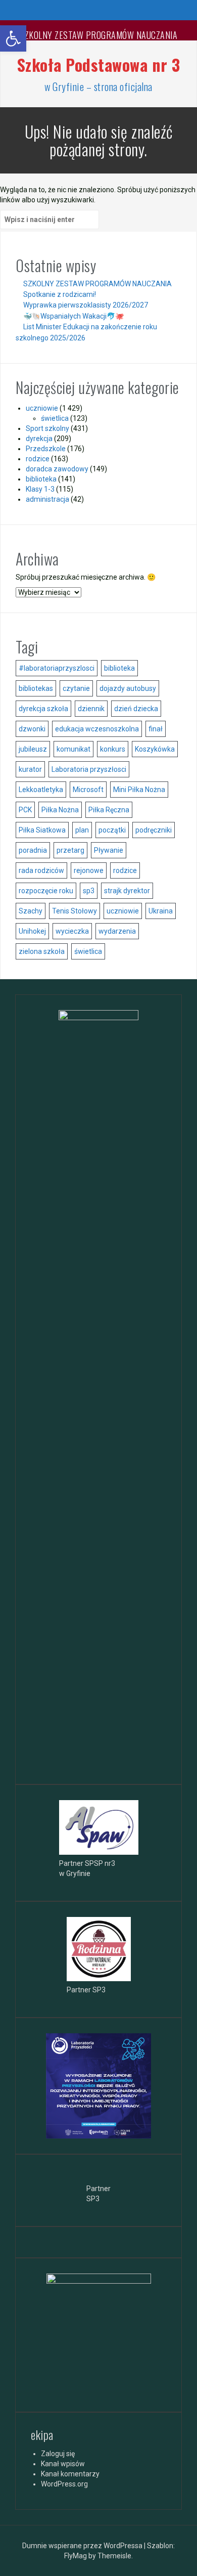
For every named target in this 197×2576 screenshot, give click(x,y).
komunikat (73, 749)
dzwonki (32, 729)
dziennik (91, 709)
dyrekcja (39, 439)
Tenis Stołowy (75, 911)
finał (156, 729)
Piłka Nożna (60, 810)
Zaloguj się (58, 2454)
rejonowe (89, 870)
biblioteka (41, 479)
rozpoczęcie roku (46, 891)
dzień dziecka (136, 709)
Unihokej (32, 931)
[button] (13, 38)
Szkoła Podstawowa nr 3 (99, 64)
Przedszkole (46, 449)
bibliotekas (36, 688)
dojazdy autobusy (128, 688)
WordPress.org (64, 2484)
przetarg (70, 850)
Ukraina (161, 911)
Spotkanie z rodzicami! (60, 294)
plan (82, 830)
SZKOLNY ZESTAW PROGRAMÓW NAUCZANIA (98, 35)
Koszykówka (155, 749)
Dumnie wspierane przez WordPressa (83, 2546)
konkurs (113, 749)
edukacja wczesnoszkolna (97, 729)
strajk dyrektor (127, 891)
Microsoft (88, 790)
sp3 (89, 891)
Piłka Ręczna (109, 810)
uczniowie (42, 408)
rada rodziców (41, 870)
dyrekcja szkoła (43, 709)
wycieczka (72, 931)
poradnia (33, 850)
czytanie (76, 688)
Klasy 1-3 (40, 489)
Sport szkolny (47, 428)
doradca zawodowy (57, 469)
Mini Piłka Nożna (139, 790)
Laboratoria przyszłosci (89, 769)
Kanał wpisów (63, 2464)
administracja (47, 499)
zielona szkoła (42, 951)
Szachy (31, 911)
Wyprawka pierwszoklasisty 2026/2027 (86, 305)
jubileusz (33, 749)
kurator (30, 769)
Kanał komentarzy (70, 2474)
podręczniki (154, 830)
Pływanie (109, 850)
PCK (25, 810)
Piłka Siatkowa (42, 830)
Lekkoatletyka (41, 790)
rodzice (38, 459)
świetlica (55, 418)
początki (112, 830)
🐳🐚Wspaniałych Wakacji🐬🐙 (73, 316)
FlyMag (76, 2556)
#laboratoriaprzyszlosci (57, 668)
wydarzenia (117, 931)
